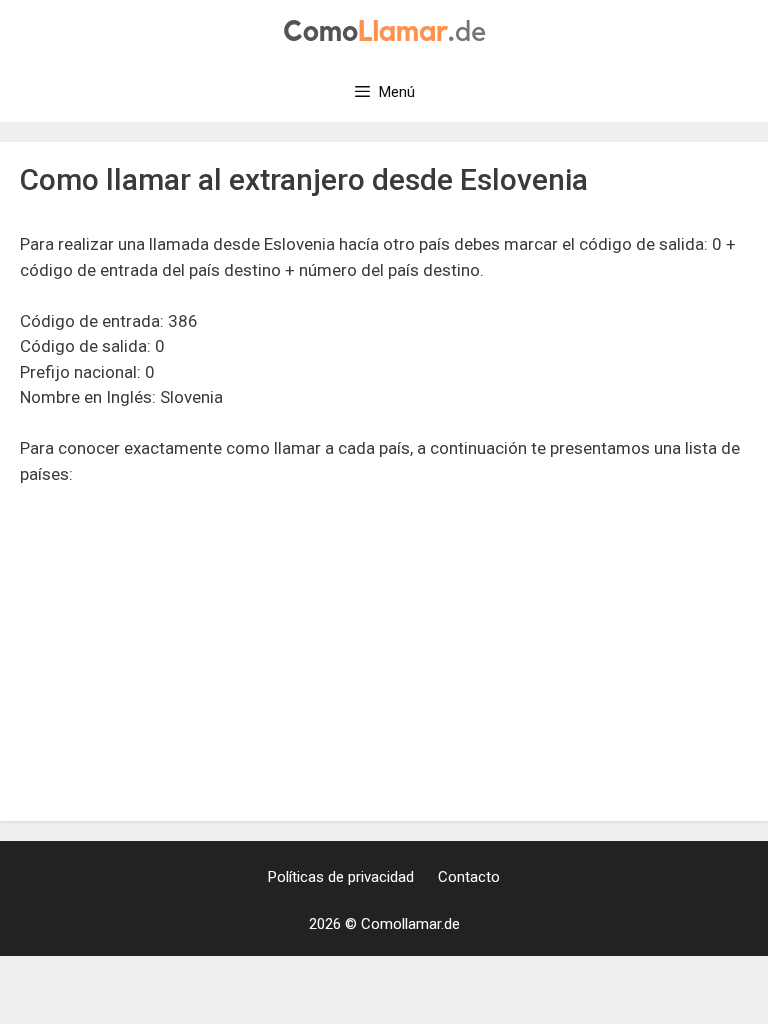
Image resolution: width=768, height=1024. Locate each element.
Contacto (469, 877)
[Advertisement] (384, 653)
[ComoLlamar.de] (384, 29)
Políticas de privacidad (341, 877)
